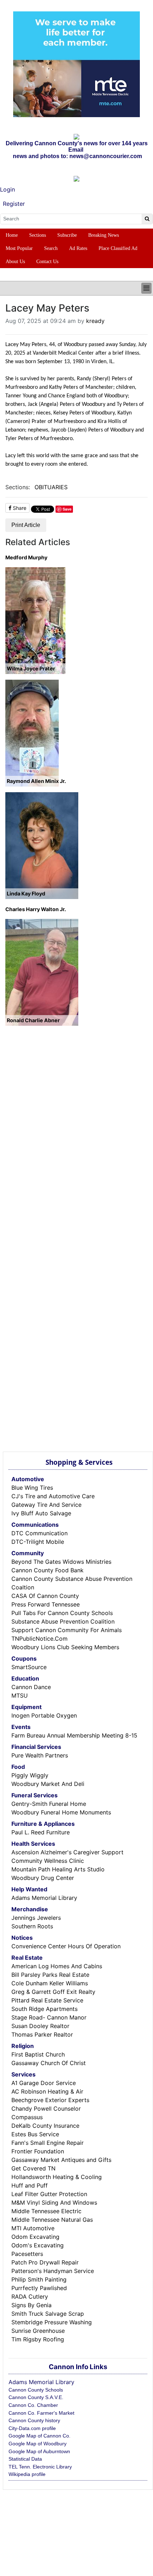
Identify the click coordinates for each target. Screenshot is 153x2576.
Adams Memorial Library (44, 1898)
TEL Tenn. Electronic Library (40, 2467)
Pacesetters (27, 2254)
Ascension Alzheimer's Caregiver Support (67, 1852)
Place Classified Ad (118, 248)
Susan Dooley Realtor (40, 2026)
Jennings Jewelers (36, 1918)
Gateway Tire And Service (46, 1505)
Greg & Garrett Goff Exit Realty (53, 1992)
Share (19, 508)
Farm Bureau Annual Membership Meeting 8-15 (74, 1735)
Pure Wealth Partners (40, 1755)
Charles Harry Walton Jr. (36, 909)
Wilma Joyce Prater (31, 668)
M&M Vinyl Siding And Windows (54, 2203)
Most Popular (19, 248)
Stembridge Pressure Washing (52, 2322)
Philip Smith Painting (39, 2279)
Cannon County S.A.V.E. (36, 2397)
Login (7, 189)
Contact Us (47, 262)
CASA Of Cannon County (45, 1596)
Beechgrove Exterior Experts (50, 2100)
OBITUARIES (51, 487)
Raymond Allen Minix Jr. (36, 781)
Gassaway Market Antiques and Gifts (61, 2160)
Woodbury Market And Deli (48, 1784)
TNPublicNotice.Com (39, 1639)
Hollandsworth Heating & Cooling (57, 2177)
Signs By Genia (31, 2305)
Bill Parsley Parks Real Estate (50, 1975)
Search (51, 248)
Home (12, 235)
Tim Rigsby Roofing (38, 2339)
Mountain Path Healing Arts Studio (58, 1869)
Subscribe (67, 235)
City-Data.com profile (32, 2428)
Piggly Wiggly (30, 1775)
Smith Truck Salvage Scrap (48, 2314)
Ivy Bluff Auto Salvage (41, 1513)
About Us (15, 262)
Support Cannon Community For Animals (67, 1630)
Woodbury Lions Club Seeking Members (65, 1647)
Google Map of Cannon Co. (39, 2436)
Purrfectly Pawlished (39, 2288)
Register (14, 204)
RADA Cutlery (30, 2297)
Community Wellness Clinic (48, 1861)
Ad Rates (78, 248)
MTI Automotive (33, 2228)
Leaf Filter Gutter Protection (49, 2194)
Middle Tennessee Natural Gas (52, 2220)
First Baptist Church (38, 2054)
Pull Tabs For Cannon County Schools (62, 1613)
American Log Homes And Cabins (57, 1966)
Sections (38, 235)
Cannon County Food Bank (48, 1570)
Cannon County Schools (36, 2390)
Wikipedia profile (27, 2474)
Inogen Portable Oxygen (44, 1715)
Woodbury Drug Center (43, 1878)
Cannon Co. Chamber (33, 2405)
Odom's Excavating (38, 2245)
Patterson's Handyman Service (53, 2271)
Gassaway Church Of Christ (49, 2063)
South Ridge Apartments (44, 2009)
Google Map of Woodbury (38, 2444)
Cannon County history (34, 2420)
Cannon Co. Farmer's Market (41, 2413)
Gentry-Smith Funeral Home (49, 1804)
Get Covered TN (33, 2168)
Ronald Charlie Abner (33, 1020)
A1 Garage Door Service (44, 2083)
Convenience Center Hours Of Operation (66, 1946)
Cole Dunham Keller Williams (50, 1983)
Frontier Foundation (38, 2151)
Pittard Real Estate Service (47, 2000)
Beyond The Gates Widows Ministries (61, 1562)
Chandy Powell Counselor (46, 2109)
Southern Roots (32, 1926)
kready (95, 321)
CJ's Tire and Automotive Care (53, 1496)
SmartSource (29, 1667)
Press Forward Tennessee (46, 1604)
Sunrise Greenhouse (38, 2331)
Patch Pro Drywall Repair (45, 2262)
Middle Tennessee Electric (46, 2211)
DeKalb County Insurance (45, 2126)
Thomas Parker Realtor (42, 2034)
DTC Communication (39, 1533)
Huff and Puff (30, 2185)
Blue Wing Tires (32, 1488)
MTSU (20, 1695)
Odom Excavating (35, 2237)
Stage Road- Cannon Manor (49, 2017)
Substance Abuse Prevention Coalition (63, 1621)
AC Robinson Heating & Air (47, 2091)
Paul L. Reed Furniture (41, 1832)
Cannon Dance (31, 1687)
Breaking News (104, 235)
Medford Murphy (26, 557)
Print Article (26, 525)
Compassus (27, 2117)
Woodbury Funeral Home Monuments (61, 1812)
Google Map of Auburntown (39, 2451)
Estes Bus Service (35, 2134)
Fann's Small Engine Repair (48, 2143)
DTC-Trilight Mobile (38, 1542)
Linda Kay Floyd (26, 893)
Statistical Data (25, 2459)
